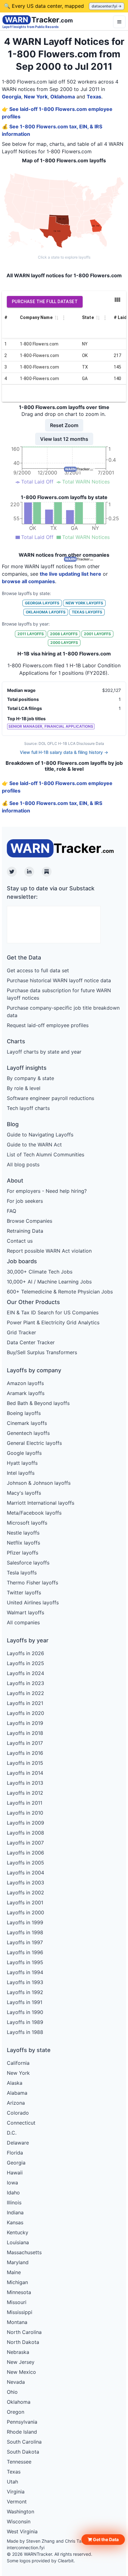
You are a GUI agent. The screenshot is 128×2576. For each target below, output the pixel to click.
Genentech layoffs (28, 1433)
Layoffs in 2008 (25, 1833)
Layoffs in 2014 (25, 1773)
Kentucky (18, 2232)
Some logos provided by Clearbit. (41, 2561)
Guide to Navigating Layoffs (40, 1135)
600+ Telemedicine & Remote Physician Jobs (60, 1292)
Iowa (12, 2183)
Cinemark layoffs (27, 1423)
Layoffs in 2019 (25, 1723)
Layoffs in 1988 (25, 2032)
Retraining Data (25, 1231)
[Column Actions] (64, 318)
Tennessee (19, 2462)
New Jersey (21, 2362)
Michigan (17, 2282)
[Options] (119, 22)
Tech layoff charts (28, 1108)
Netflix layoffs (23, 1543)
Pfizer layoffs (23, 1553)
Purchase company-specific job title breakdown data (63, 1012)
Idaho (13, 2193)
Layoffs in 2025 (25, 1663)
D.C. (12, 2133)
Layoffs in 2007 (25, 1843)
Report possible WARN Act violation (49, 1251)
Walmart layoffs (25, 1612)
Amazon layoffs (25, 1383)
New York (36, 97)
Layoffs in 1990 (25, 2012)
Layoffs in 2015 (25, 1763)
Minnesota (19, 2292)
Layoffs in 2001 (25, 1902)
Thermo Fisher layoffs (32, 1583)
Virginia (16, 2492)
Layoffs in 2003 (25, 1883)
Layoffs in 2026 (25, 1653)
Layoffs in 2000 (25, 1912)
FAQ (11, 1211)
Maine (14, 2272)
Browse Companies (30, 1221)
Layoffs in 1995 (25, 1962)
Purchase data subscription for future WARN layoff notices (59, 994)
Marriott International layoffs (41, 1503)
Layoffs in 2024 (25, 1673)
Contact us (20, 1241)
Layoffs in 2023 (25, 1683)
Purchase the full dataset (45, 302)
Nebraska (18, 2352)
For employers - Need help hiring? (47, 1191)
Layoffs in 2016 (25, 1753)
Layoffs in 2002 (25, 1893)
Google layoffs (24, 1453)
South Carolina (24, 2442)
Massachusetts (24, 2252)
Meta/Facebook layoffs (34, 1513)
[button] (103, 2540)
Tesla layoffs (22, 1573)
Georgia (11, 97)
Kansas (15, 2222)
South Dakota (23, 2452)
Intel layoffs (21, 1473)
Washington (21, 2512)
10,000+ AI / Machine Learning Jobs (49, 1282)
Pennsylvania (22, 2422)
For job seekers (25, 1201)
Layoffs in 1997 (25, 1942)
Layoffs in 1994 (25, 1972)
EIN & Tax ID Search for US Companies (53, 1312)
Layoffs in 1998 (25, 1932)
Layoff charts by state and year (44, 1052)
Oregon (16, 2412)
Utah (12, 2482)
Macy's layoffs (24, 1493)
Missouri (17, 2302)
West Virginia (22, 2531)
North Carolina (24, 2332)
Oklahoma (63, 97)
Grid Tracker (21, 1332)
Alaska (15, 2083)
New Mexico (21, 2372)
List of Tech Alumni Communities (46, 1155)
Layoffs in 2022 (25, 1693)
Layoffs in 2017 (25, 1743)
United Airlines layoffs (33, 1602)
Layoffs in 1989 (25, 2022)
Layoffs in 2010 (25, 1813)
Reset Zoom (64, 425)
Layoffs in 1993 (25, 1982)
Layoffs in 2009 (25, 1823)
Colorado (18, 2113)
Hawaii (15, 2173)
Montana (17, 2322)
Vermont (17, 2502)
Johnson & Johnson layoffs (39, 1483)
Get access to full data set (38, 970)
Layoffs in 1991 (25, 2002)
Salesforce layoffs (28, 1563)
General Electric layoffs (34, 1443)
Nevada (16, 2382)
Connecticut (21, 2123)
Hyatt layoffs (22, 1463)
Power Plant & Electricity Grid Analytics (53, 1322)
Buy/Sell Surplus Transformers (42, 1352)
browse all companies (28, 581)
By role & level (24, 1088)
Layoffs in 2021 (25, 1703)
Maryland (18, 2262)
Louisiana (18, 2242)
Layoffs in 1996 (25, 1952)
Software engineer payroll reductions (50, 1098)
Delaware (18, 2143)
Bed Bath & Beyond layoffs (38, 1403)
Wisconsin (19, 2521)
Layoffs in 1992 (25, 1992)
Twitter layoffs (24, 1593)
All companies (23, 1622)
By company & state (30, 1078)
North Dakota (23, 2342)
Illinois (14, 2202)
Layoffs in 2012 (25, 1793)
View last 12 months (64, 439)
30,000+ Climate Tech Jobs (40, 1272)
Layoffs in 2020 (25, 1713)
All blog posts (23, 1164)
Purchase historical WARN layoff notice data (59, 980)
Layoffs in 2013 (25, 1783)
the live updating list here (71, 574)
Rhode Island (22, 2432)
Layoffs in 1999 (25, 1922)
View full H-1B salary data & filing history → (64, 752)
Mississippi (20, 2312)
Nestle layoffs (23, 1533)
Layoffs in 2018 (25, 1733)
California (18, 2063)
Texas (94, 97)
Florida (15, 2153)
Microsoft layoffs (27, 1523)
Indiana (15, 2212)
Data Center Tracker (31, 1342)
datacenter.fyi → (107, 6)
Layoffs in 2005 (25, 1863)
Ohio (12, 2392)
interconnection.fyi (26, 2547)
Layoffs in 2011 (25, 1803)
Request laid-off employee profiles (48, 1025)
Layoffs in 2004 (25, 1873)
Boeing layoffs (24, 1413)
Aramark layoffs (26, 1393)
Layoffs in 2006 (25, 1853)
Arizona (16, 2103)
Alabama (17, 2093)
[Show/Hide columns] (117, 300)
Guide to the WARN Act (34, 1145)
